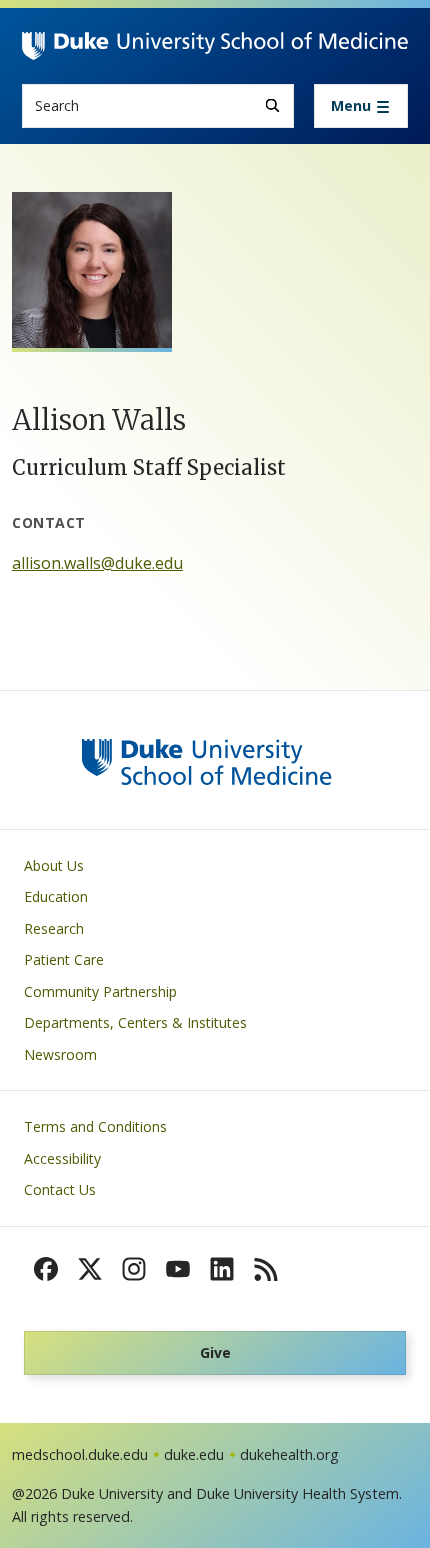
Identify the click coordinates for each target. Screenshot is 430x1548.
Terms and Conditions (95, 1126)
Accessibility (62, 1158)
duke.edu (194, 1454)
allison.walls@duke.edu (97, 563)
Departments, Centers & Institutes (135, 1022)
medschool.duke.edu (80, 1454)
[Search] (272, 105)
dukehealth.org (289, 1454)
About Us (54, 865)
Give (215, 1352)
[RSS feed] (266, 1269)
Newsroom (60, 1054)
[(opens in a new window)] (46, 1269)
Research (54, 928)
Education (56, 896)
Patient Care (64, 959)
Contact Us (60, 1189)
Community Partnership (100, 991)
